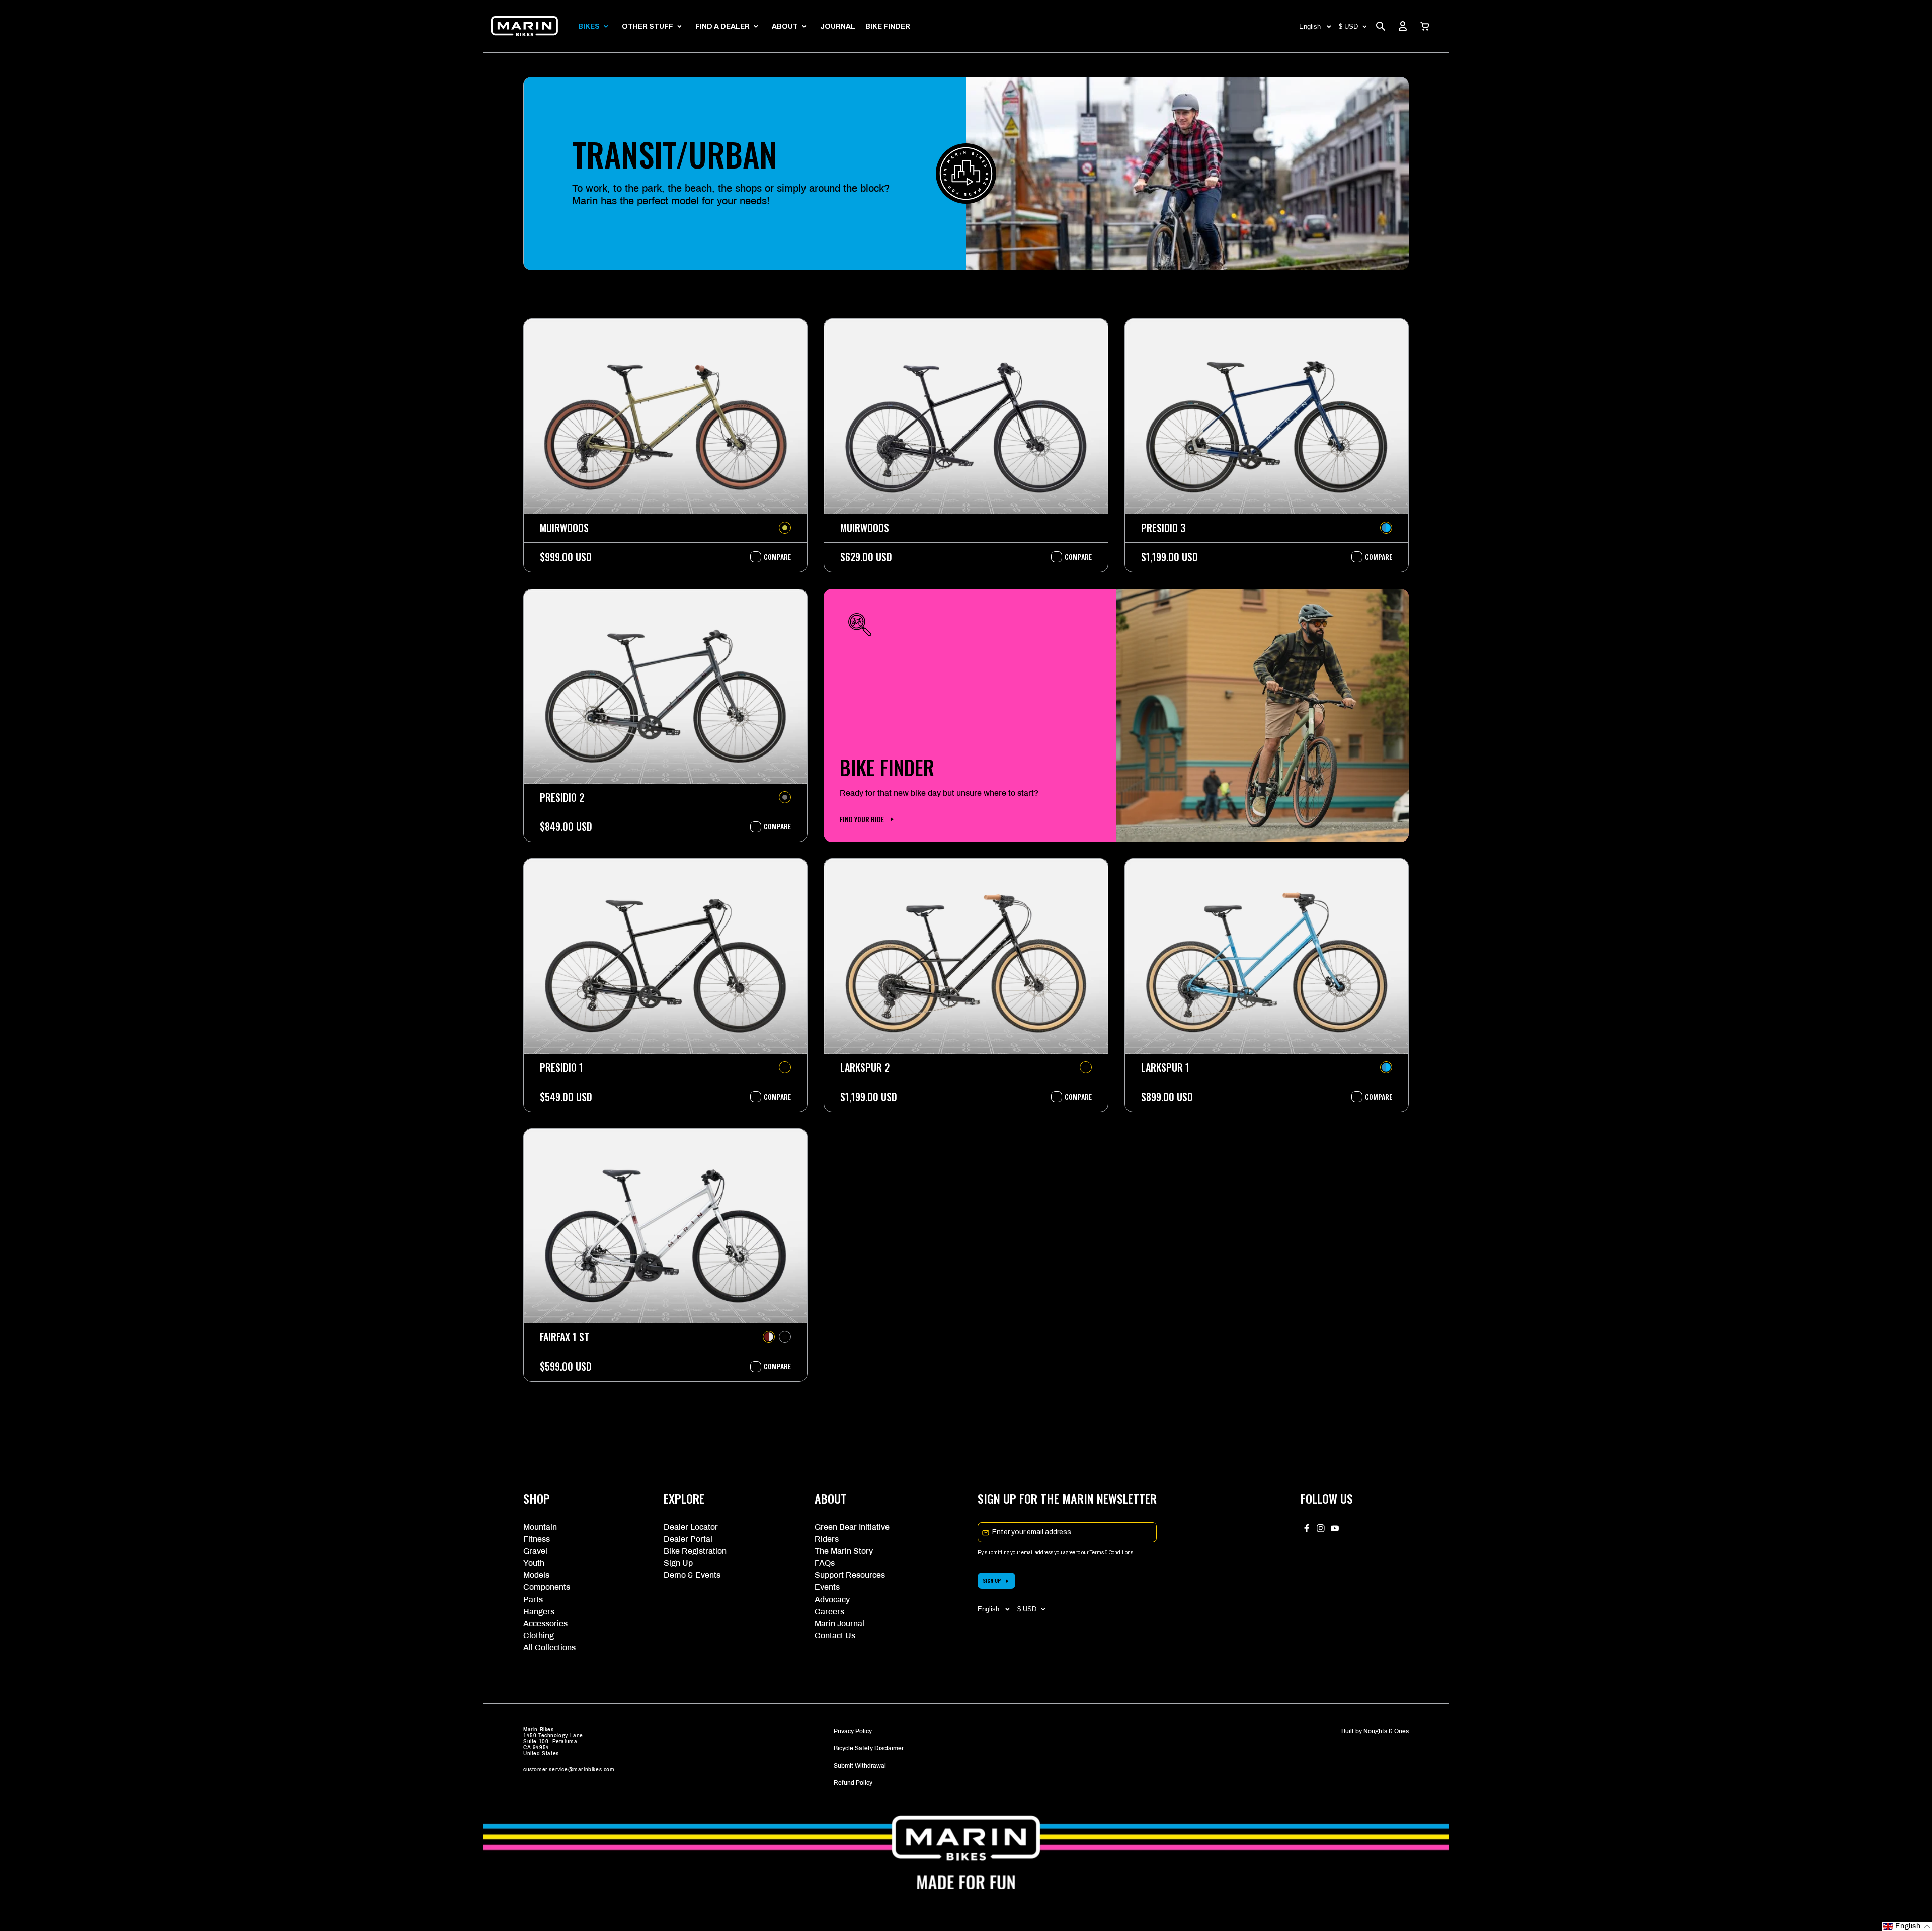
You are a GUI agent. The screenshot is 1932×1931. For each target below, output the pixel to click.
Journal (838, 26)
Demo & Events (692, 1575)
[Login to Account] (1403, 26)
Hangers (539, 1611)
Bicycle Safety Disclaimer (869, 1748)
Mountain (540, 1527)
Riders (827, 1539)
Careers (829, 1611)
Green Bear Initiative (852, 1527)
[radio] (785, 528)
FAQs (825, 1563)
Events (827, 1587)
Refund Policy (853, 1783)
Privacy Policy (853, 1731)
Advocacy (832, 1599)
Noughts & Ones (1386, 1731)
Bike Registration (695, 1551)
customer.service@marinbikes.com (569, 1769)
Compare (772, 557)
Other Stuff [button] (648, 26)
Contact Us (835, 1635)
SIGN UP (992, 1581)
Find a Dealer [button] (722, 26)
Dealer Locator (691, 1527)
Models (536, 1575)
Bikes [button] (589, 26)
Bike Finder (888, 26)
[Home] (525, 26)
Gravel (535, 1551)
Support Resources (850, 1575)
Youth (534, 1563)
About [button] (785, 26)
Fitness (537, 1539)
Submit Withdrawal (860, 1766)
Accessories (545, 1623)
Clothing (539, 1635)
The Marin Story (844, 1551)
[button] (1425, 26)
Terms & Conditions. (1112, 1552)
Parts (533, 1599)
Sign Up (678, 1563)
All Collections (549, 1648)
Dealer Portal (688, 1539)
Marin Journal (839, 1623)
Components (547, 1587)
